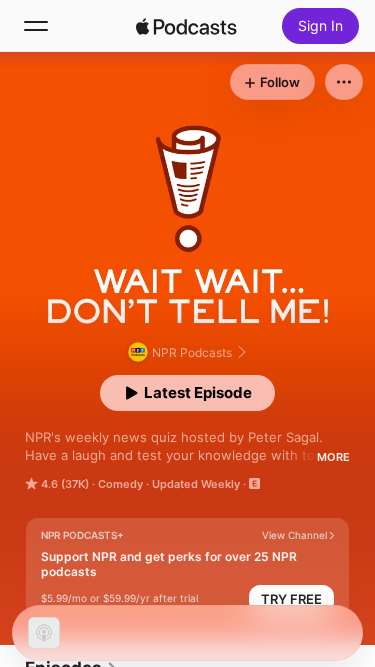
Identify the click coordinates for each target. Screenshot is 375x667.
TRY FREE (291, 599)
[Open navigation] (36, 26)
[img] (187, 26)
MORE (333, 457)
